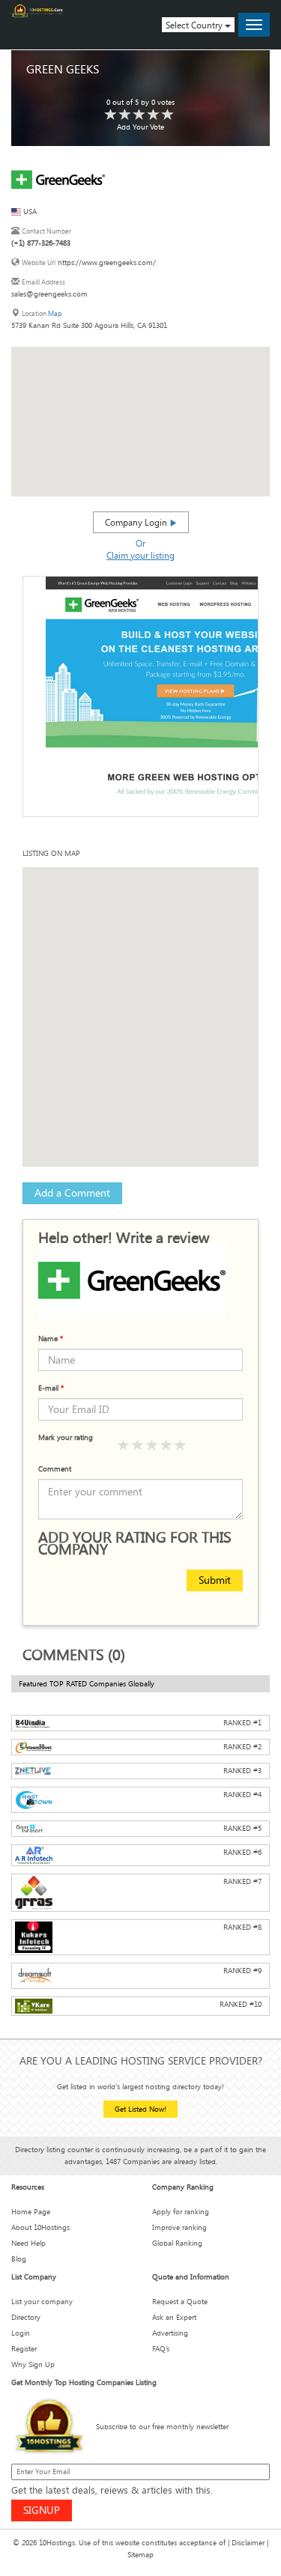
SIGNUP (42, 2510)
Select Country (195, 25)
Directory (26, 2317)
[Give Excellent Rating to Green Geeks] (168, 115)
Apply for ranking (181, 2212)
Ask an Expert (174, 2317)
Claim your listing (140, 555)
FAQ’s (161, 2349)
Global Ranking (177, 2243)
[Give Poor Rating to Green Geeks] (111, 115)
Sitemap (140, 2555)
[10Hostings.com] (37, 11)
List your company (42, 2302)
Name (51, 1339)
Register (24, 2349)
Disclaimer (248, 2543)
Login (21, 2333)
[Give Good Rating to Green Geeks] (139, 115)
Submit (215, 1580)
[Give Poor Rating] (124, 1446)
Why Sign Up (33, 2364)
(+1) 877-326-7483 (41, 243)
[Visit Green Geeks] (58, 179)
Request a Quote (180, 2302)
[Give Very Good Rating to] (166, 1446)
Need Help (28, 2243)
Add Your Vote (140, 127)
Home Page (31, 2212)
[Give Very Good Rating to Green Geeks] (154, 115)
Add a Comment (72, 1193)
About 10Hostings (40, 2227)
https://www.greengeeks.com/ (107, 262)
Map (55, 313)
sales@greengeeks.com (49, 294)
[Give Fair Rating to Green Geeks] (125, 115)
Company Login (137, 522)
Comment (55, 1469)
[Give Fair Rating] (138, 1446)
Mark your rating (66, 1437)
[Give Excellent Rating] (181, 1446)
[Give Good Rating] (152, 1446)
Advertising (170, 2333)
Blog (19, 2259)
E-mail (51, 1388)
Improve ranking (179, 2227)
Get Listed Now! (140, 2109)
